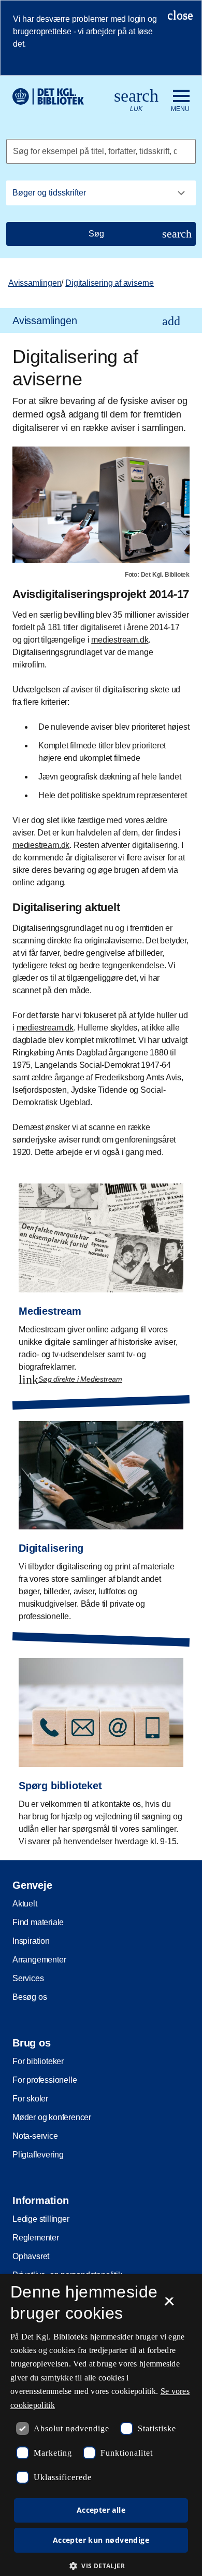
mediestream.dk (120, 640)
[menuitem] (101, 321)
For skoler (30, 2099)
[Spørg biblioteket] (101, 1744)
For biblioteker (38, 2061)
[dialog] (101, 2425)
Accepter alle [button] (101, 2510)
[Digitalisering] (101, 1514)
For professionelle (45, 2080)
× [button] (169, 2305)
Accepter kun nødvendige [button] (101, 2540)
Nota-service (35, 2136)
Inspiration (31, 1941)
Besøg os (30, 1997)
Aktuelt (25, 1904)
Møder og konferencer (52, 2117)
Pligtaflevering (38, 2155)
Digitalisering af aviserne (110, 283)
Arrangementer (39, 1960)
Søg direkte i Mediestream (80, 1379)
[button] (101, 2566)
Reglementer (36, 2238)
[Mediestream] (101, 1276)
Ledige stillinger (41, 2219)
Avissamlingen (35, 283)
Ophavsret (31, 2256)
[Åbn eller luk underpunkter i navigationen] (171, 321)
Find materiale (38, 1922)
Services (28, 1978)
